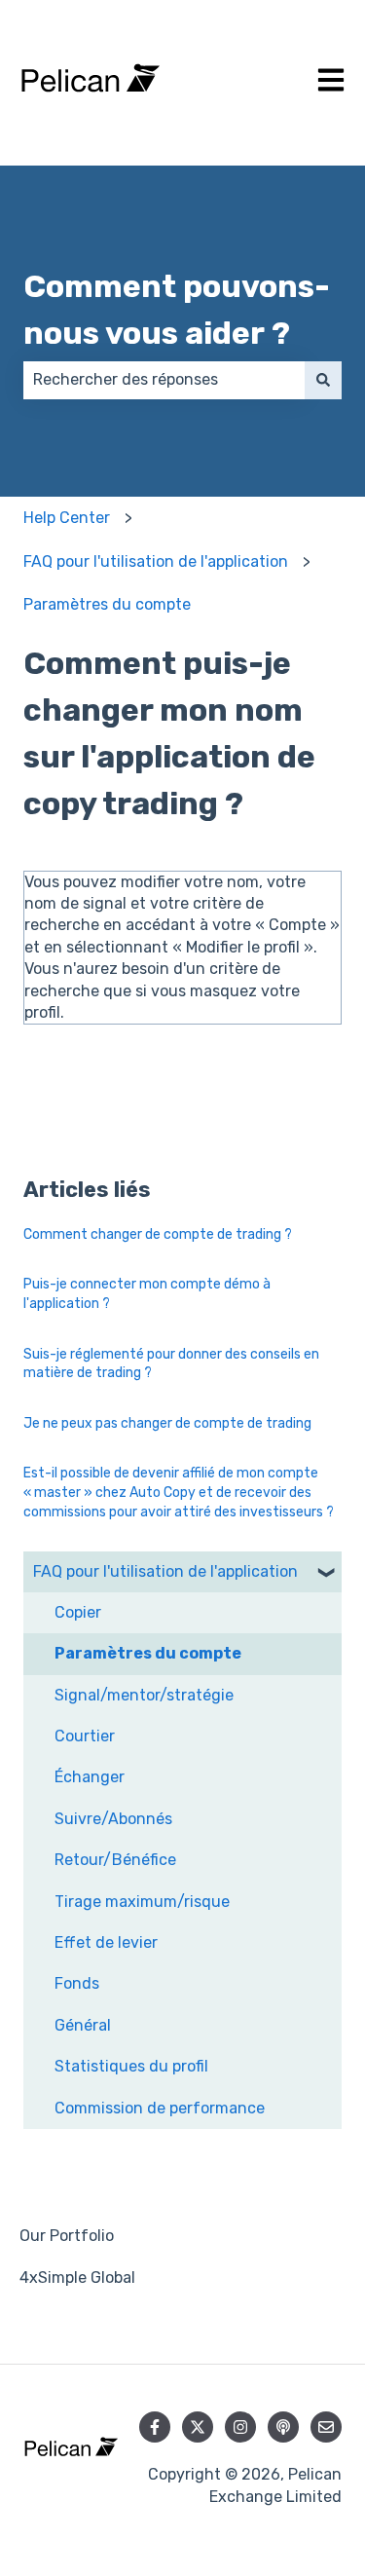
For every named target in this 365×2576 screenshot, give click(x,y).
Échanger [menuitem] (90, 1777)
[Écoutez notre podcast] (283, 2427)
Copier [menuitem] (78, 1612)
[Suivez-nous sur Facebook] (155, 2427)
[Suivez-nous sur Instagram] (240, 2427)
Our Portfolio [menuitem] (67, 2236)
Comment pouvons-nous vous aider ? (177, 310)
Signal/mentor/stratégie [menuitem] (144, 1695)
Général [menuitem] (83, 2025)
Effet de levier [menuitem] (106, 1942)
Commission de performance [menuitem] (160, 2108)
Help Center (67, 518)
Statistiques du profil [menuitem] (131, 2066)
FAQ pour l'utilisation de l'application (156, 561)
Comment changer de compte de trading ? (158, 1234)
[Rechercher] (323, 380)
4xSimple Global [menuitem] (77, 2277)
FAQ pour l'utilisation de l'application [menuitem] (165, 1571)
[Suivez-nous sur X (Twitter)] (198, 2427)
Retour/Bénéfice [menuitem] (115, 1860)
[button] (326, 1573)
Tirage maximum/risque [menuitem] (142, 1902)
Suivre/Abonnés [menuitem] (113, 1819)
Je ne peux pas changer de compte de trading (167, 1423)
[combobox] (164, 380)
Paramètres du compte (107, 604)
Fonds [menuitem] (77, 1983)
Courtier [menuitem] (85, 1736)
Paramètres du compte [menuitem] (148, 1653)
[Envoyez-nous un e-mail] (326, 2427)
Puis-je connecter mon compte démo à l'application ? (147, 1294)
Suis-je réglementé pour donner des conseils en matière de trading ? (171, 1364)
